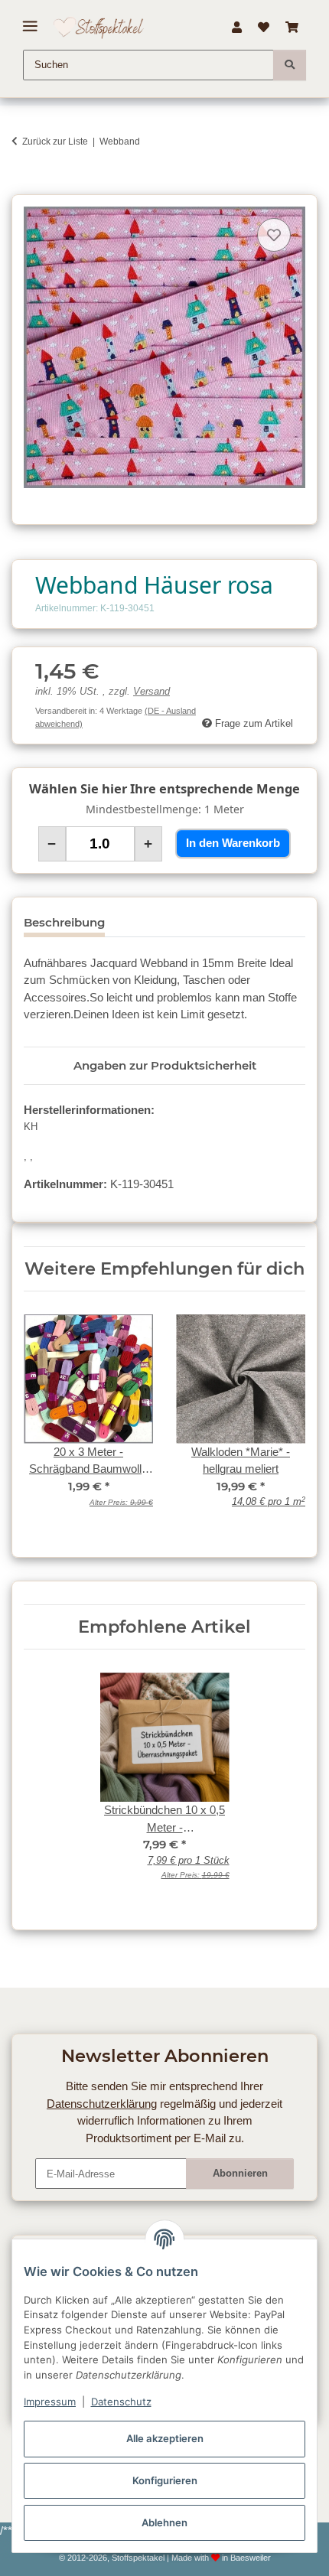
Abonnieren (240, 2173)
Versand (151, 692)
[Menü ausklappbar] (30, 20)
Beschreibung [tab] (64, 922)
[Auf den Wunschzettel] (274, 235)
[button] (236, 28)
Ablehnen (164, 2522)
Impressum (50, 2402)
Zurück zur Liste (55, 142)
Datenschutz (121, 2402)
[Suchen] (290, 65)
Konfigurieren (165, 2480)
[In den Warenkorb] (23, 186)
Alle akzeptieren (165, 2438)
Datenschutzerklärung (102, 2104)
